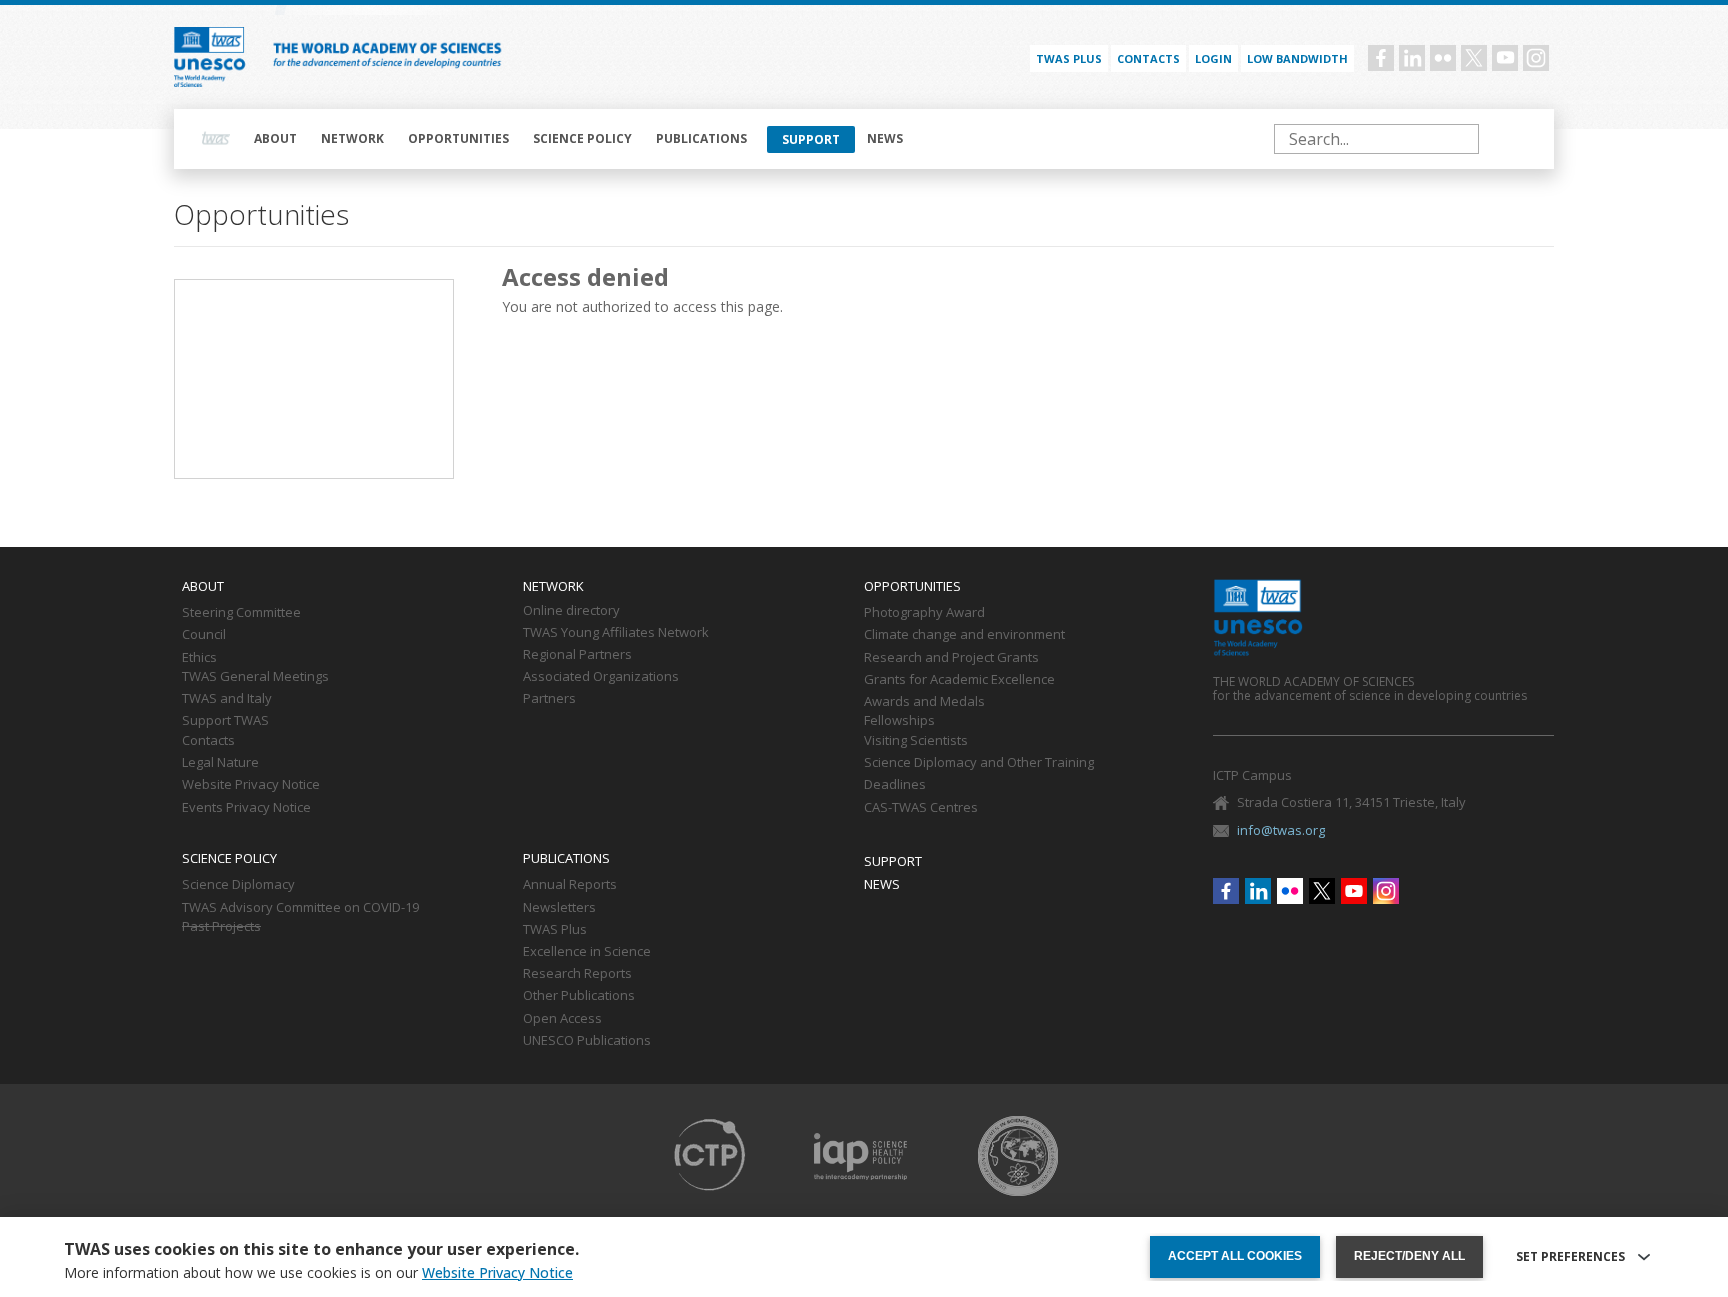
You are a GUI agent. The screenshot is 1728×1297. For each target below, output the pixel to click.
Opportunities (458, 138)
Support (811, 139)
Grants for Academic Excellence (959, 680)
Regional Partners (577, 655)
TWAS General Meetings (255, 677)
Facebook (1381, 58)
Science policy (582, 138)
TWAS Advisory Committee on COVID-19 (300, 908)
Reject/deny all (1409, 1256)
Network (352, 138)
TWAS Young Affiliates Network (616, 633)
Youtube (1505, 58)
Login (1213, 58)
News (885, 138)
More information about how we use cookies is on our (318, 1273)
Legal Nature (220, 763)
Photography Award (924, 613)
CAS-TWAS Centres (921, 808)
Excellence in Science (587, 952)
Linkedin (1412, 58)
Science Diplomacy (238, 885)
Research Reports (577, 974)
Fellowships (899, 721)
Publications (701, 138)
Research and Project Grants (951, 658)
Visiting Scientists (916, 741)
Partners (549, 699)
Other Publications (579, 996)
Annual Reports (570, 885)
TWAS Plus (555, 930)
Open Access (562, 1019)
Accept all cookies (1235, 1256)
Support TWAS (225, 721)
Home (216, 139)
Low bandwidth (1297, 58)
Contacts (1148, 58)
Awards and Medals (924, 702)
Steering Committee (241, 613)
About (275, 138)
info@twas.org (1281, 830)
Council (204, 635)
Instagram (1536, 58)
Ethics (199, 658)
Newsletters (559, 908)
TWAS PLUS (1069, 58)
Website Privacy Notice (251, 785)
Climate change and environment (964, 635)
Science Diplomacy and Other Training (979, 763)
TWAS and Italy (227, 699)
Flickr (1443, 58)
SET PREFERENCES (1570, 1257)
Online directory (571, 611)
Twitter (1474, 58)
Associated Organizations (601, 677)
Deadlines (895, 785)
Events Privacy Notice (246, 808)
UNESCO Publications (587, 1041)
